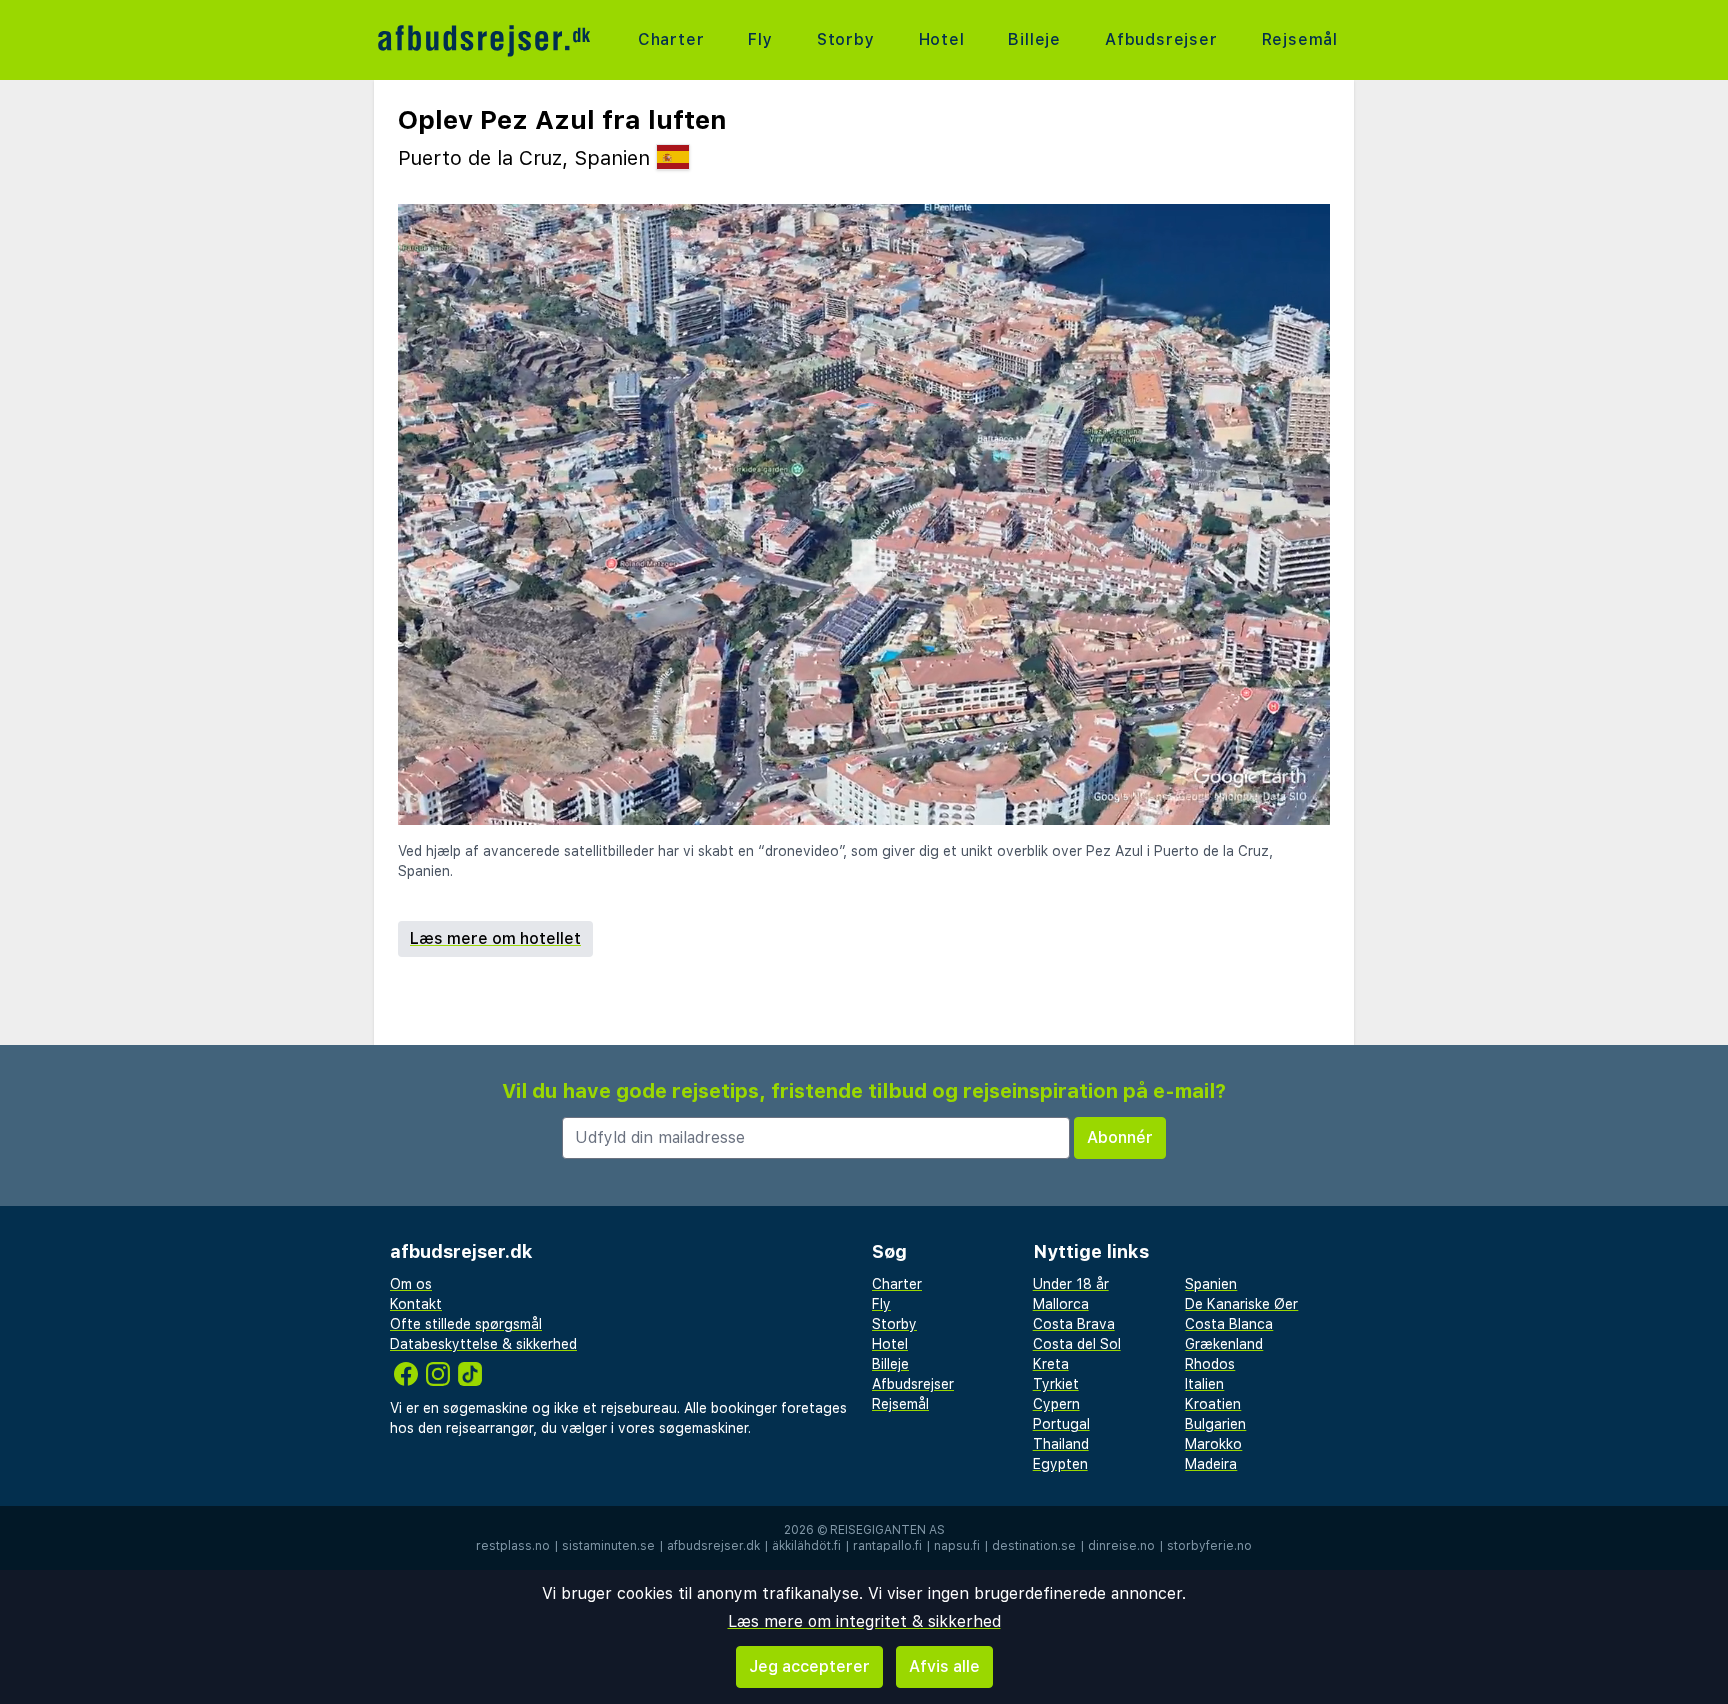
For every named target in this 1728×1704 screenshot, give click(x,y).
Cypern (1056, 1404)
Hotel (942, 39)
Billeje (1034, 39)
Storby (846, 39)
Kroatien (1213, 1404)
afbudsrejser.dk (713, 1546)
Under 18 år (1071, 1284)
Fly (760, 39)
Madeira (1211, 1464)
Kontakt (416, 1304)
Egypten (1060, 1464)
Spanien (1211, 1284)
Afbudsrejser (1161, 39)
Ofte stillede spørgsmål (466, 1324)
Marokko (1213, 1444)
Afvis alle (944, 1666)
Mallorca (1061, 1304)
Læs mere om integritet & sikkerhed (864, 1621)
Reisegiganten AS (887, 1530)
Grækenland (1224, 1344)
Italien (1204, 1384)
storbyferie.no (1209, 1546)
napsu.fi (957, 1546)
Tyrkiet (1056, 1384)
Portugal (1061, 1424)
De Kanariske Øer (1241, 1304)
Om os (411, 1284)
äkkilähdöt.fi (806, 1546)
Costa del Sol (1077, 1344)
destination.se (1034, 1546)
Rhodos (1210, 1364)
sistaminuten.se (608, 1546)
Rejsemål (1300, 39)
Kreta (1051, 1364)
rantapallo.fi (887, 1546)
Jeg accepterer (809, 1666)
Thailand (1061, 1444)
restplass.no (513, 1546)
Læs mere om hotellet (495, 938)
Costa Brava (1074, 1324)
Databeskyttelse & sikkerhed (483, 1344)
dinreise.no (1121, 1546)
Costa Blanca (1229, 1324)
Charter (671, 39)
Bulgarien (1215, 1424)
